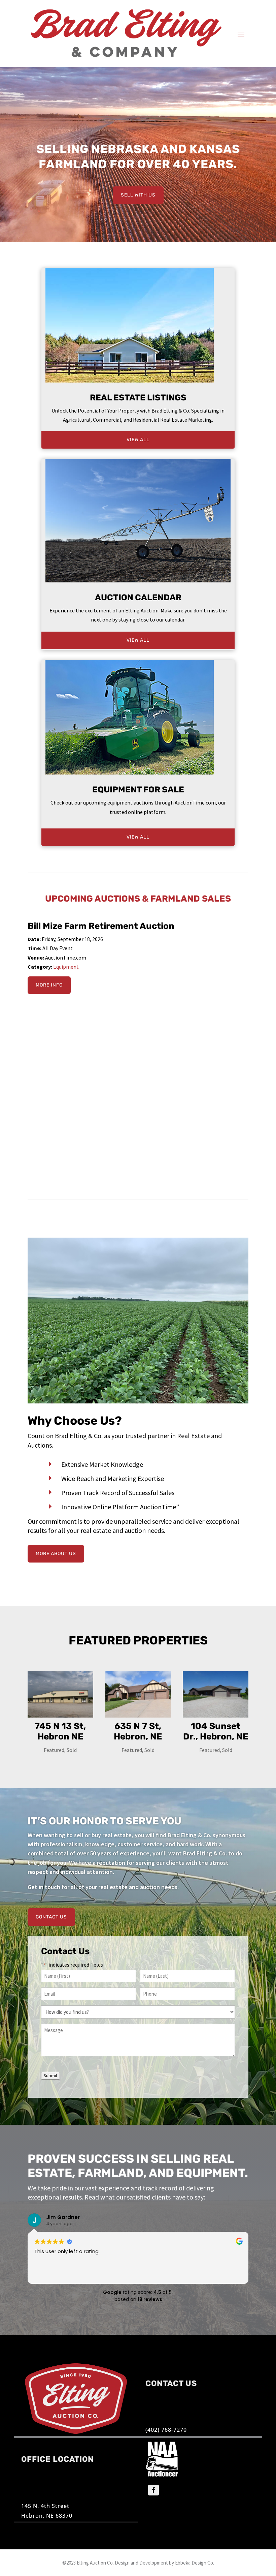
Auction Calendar (138, 597)
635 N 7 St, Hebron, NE (138, 1731)
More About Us (56, 1554)
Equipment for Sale (138, 790)
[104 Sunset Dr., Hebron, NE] (216, 1694)
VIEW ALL (138, 440)
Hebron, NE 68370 (47, 2516)
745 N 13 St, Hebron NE (60, 1731)
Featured (54, 1750)
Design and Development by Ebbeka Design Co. (164, 2563)
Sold (72, 1750)
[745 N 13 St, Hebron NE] (60, 1694)
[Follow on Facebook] (153, 2490)
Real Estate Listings (138, 398)
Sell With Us (138, 195)
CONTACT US (51, 1917)
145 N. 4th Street (45, 2506)
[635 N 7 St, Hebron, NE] (138, 1694)
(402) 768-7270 (166, 2430)
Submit (50, 2076)
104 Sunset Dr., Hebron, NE (216, 1731)
